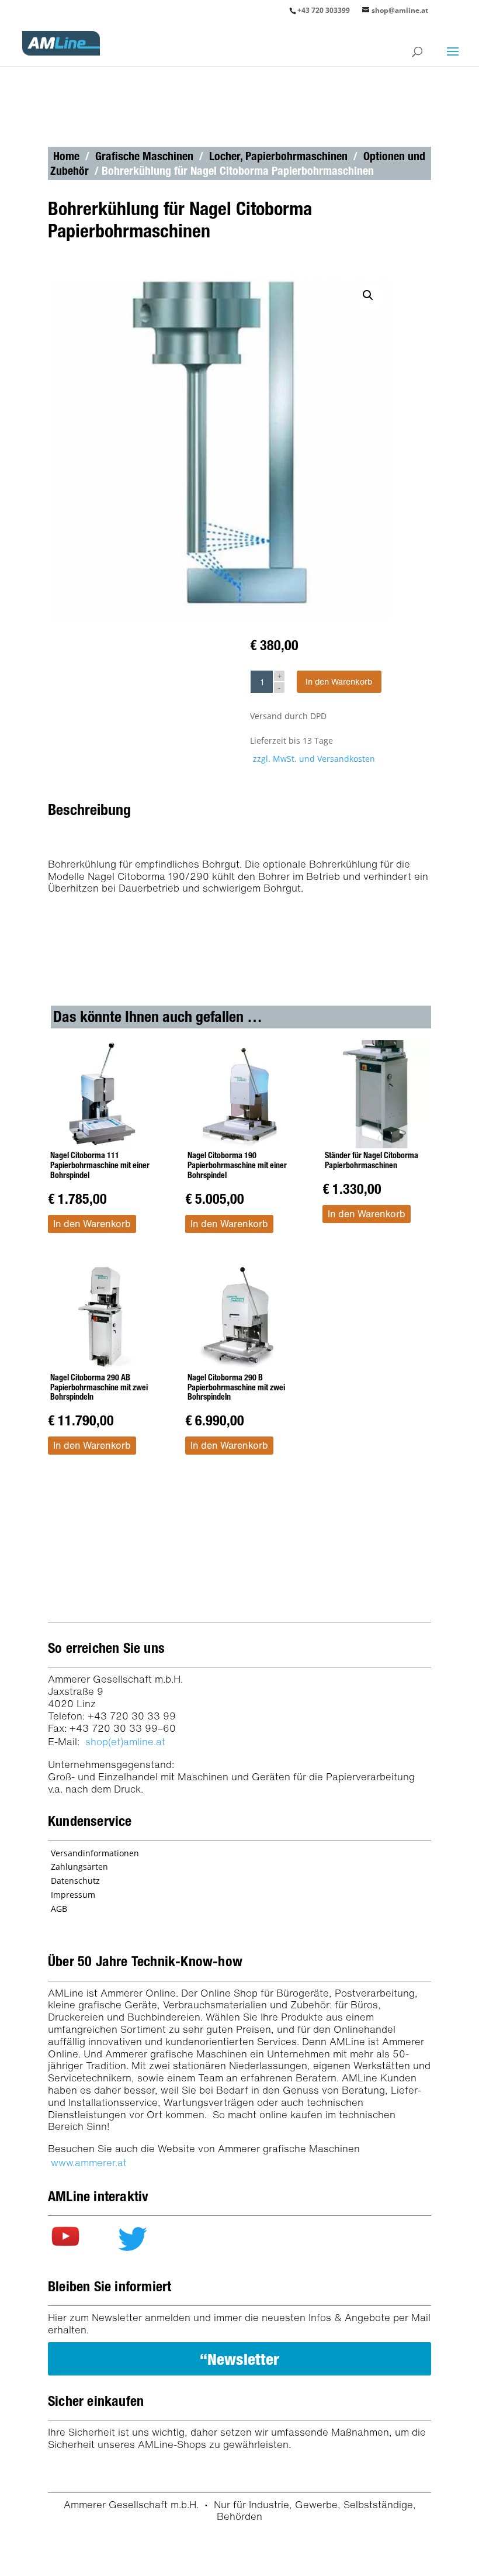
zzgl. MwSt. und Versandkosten (314, 759)
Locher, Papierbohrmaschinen (278, 156)
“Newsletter (239, 2359)
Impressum (73, 1895)
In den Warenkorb (339, 681)
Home (66, 156)
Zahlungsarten (79, 1867)
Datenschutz (75, 1881)
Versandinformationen (95, 1853)
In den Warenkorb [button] (92, 1224)
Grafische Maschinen (144, 156)
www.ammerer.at (89, 2162)
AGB (59, 1909)
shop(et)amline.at (125, 1741)
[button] (371, 298)
